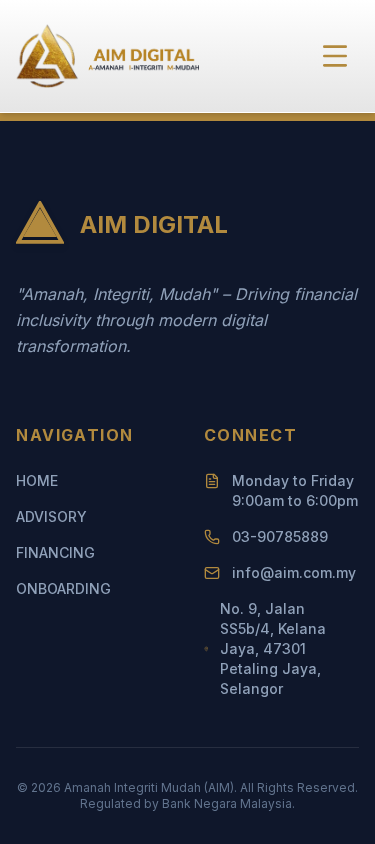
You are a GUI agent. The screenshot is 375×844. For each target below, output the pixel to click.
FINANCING (55, 552)
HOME (37, 480)
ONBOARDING (63, 588)
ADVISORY (51, 516)
